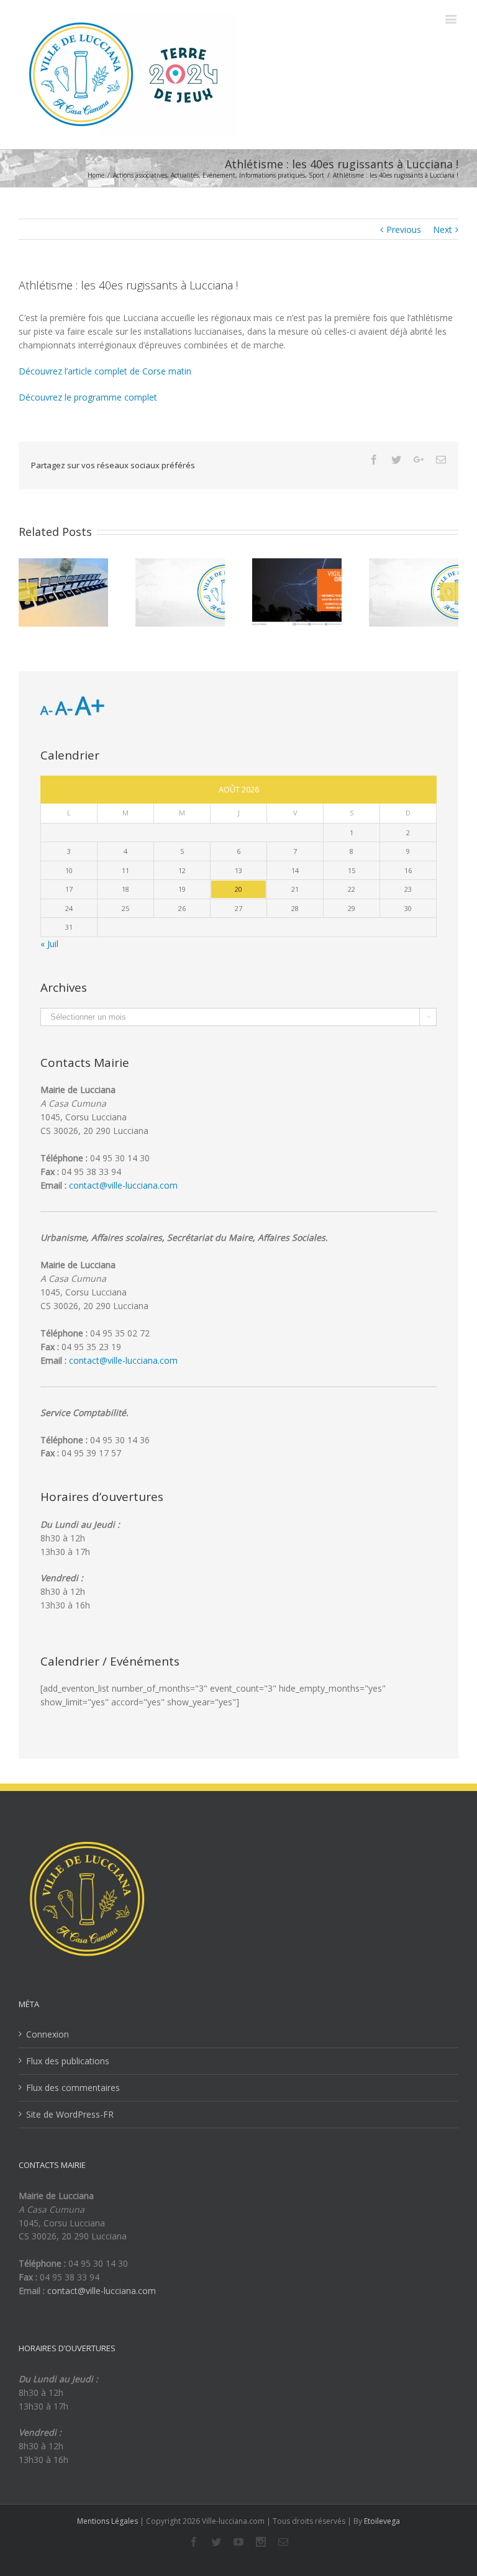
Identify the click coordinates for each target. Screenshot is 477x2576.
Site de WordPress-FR (70, 2114)
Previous (404, 229)
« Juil (49, 944)
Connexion (48, 2034)
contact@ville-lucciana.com (123, 1185)
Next (443, 229)
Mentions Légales (107, 2521)
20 (238, 889)
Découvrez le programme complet (88, 397)
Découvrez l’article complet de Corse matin (105, 371)
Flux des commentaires (73, 2088)
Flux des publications (68, 2061)
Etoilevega (382, 2521)
